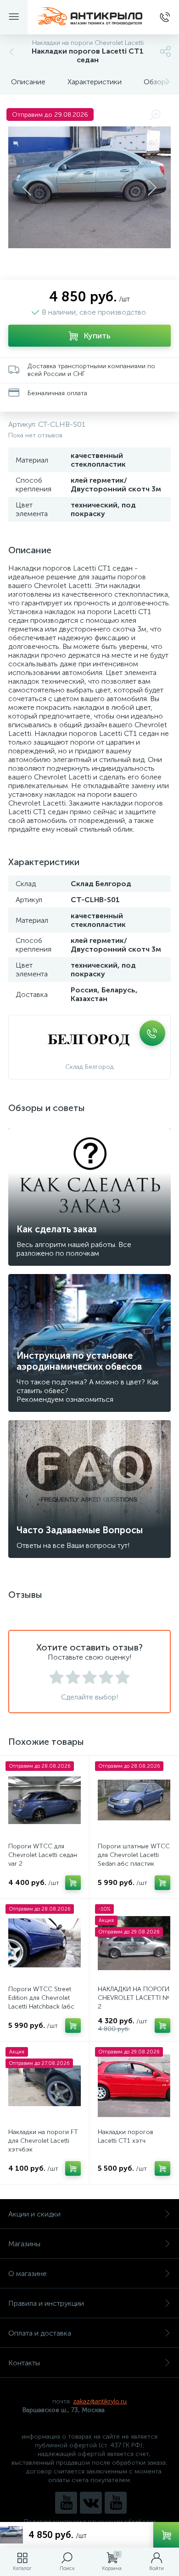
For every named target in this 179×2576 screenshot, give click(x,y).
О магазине (28, 2274)
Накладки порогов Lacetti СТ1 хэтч (126, 2136)
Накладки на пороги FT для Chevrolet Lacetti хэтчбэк (43, 2141)
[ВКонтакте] (91, 2503)
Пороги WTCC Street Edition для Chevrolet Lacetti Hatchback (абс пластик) (41, 2002)
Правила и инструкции (46, 2303)
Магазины (24, 2244)
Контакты (24, 2363)
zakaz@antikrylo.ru (100, 2401)
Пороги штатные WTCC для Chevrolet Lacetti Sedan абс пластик (134, 1855)
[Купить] (73, 1883)
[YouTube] (66, 2503)
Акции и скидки (34, 2214)
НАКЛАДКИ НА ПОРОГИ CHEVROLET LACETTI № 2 (134, 1998)
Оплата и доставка (40, 2333)
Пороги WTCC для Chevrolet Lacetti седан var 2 (43, 1855)
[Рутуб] (116, 2503)
